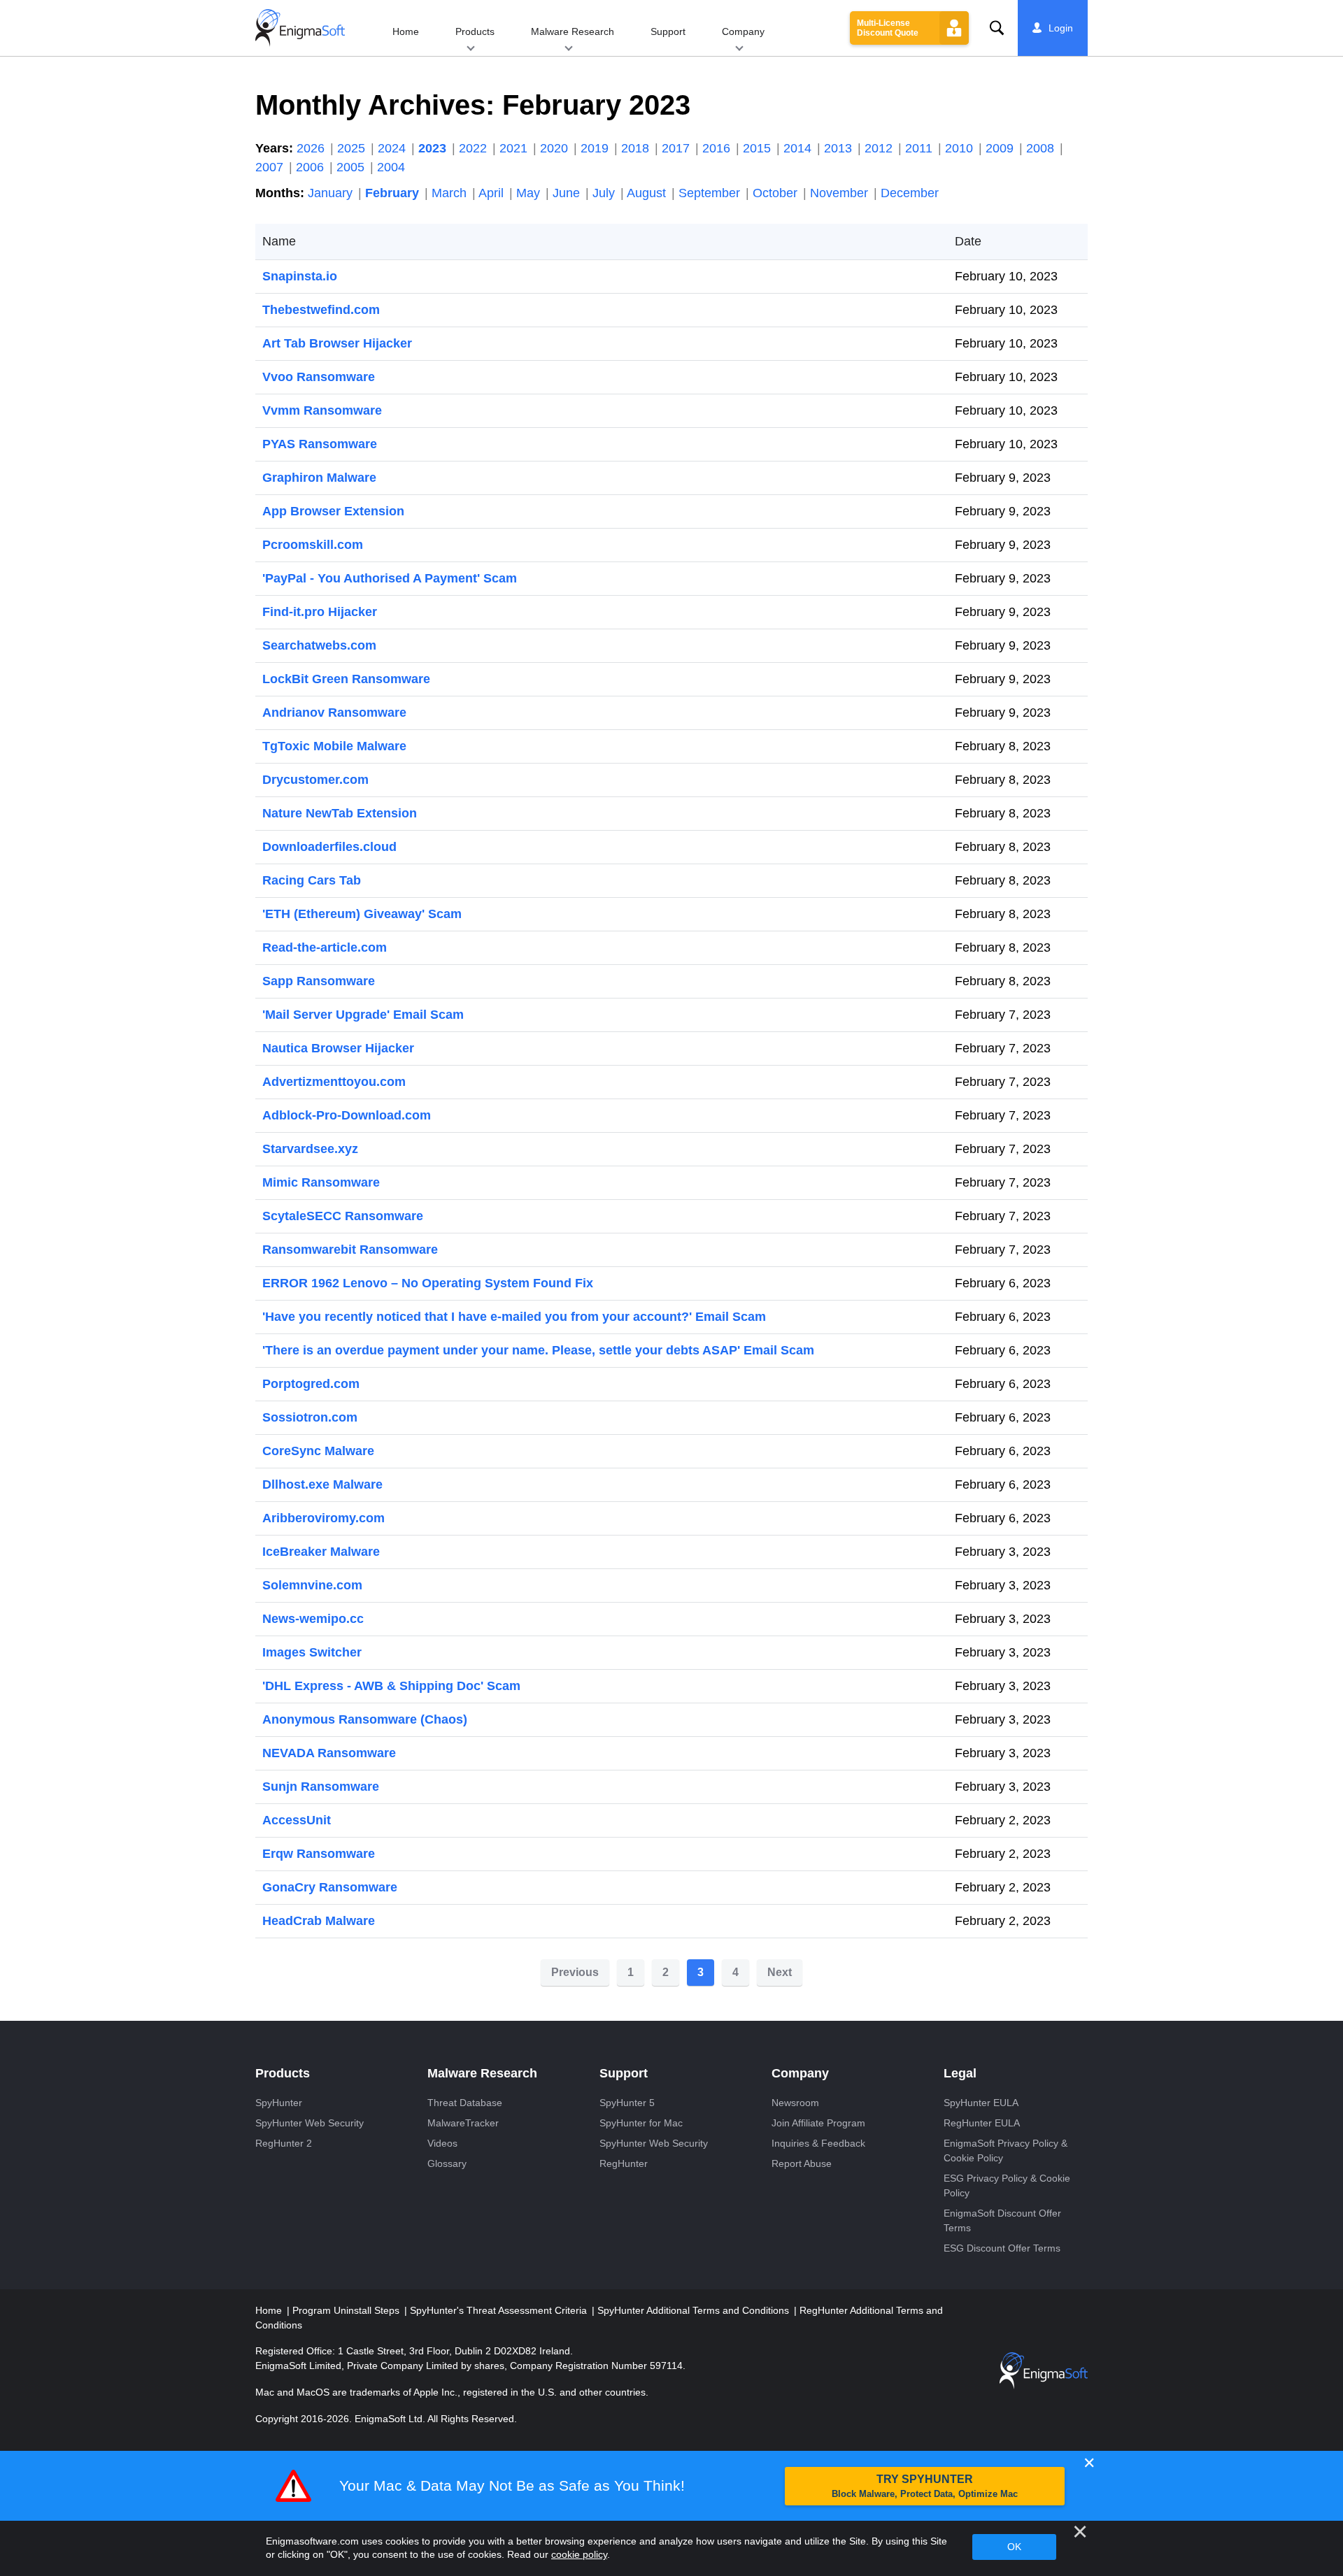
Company (743, 31)
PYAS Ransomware (320, 444)
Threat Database (465, 2103)
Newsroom (795, 2103)
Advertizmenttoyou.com (334, 1082)
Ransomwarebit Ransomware (350, 1250)
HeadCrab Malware (319, 1921)
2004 (391, 167)
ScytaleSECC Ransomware (343, 1216)
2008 (1042, 148)
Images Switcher (312, 1652)
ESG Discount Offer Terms (1002, 2248)
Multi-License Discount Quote (888, 28)
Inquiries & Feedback (818, 2143)
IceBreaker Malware (321, 1552)
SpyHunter (279, 2103)
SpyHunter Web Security (310, 2123)
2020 (556, 148)
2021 (515, 148)
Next (780, 1972)
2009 (1001, 148)
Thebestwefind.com (321, 310)
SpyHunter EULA (981, 2103)
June (568, 193)
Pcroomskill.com (313, 545)
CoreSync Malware (318, 1451)
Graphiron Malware (319, 478)
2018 (637, 148)
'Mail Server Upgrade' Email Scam (363, 1015)
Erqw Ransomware (319, 1854)
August (648, 193)
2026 (312, 148)
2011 (921, 148)
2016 (718, 148)
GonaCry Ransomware (330, 1887)
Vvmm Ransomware (322, 410)
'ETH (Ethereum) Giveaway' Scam (362, 914)
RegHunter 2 (284, 2143)
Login (1061, 28)
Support (668, 31)
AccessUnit (297, 1820)
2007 (271, 167)
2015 (759, 148)
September (711, 193)
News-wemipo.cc (313, 1619)
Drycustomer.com (315, 780)
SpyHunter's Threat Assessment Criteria (500, 2310)
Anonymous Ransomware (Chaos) (365, 1719)
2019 (596, 148)
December (910, 193)
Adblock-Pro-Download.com (347, 1115)
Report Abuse (802, 2163)
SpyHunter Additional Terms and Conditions (695, 2310)
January (332, 193)
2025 (353, 148)
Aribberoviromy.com (324, 1518)
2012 (880, 148)
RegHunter (624, 2163)
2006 (312, 167)
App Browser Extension (333, 511)
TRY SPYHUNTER (925, 2486)
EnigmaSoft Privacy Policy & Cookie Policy (1006, 2151)
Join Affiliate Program (818, 2123)
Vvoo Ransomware (319, 377)
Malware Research (573, 31)
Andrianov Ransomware (334, 713)
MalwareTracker (463, 2123)
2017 (677, 148)
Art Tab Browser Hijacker (337, 343)
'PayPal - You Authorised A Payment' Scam (390, 578)
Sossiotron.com (310, 1417)
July (605, 193)
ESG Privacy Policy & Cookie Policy (1007, 2185)
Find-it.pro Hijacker (320, 612)
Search (997, 28)
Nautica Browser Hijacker (338, 1048)
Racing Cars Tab (312, 880)
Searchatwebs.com (319, 645)
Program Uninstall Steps (347, 2310)
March (451, 193)
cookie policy (579, 2554)
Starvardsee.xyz (310, 1149)
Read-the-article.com (325, 947)
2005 (352, 167)
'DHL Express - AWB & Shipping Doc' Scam (391, 1686)
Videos (442, 2143)
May (530, 193)
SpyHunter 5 (627, 2103)
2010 (961, 148)
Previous (575, 1972)
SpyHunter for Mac (641, 2123)
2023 (434, 148)
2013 (840, 148)
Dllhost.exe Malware (322, 1484)
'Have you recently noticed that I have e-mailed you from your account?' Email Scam (514, 1317)
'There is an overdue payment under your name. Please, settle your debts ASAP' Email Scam (538, 1350)
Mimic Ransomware (321, 1182)
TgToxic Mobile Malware (334, 746)
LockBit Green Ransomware (346, 679)
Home (406, 31)
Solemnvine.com (312, 1585)
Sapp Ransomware (319, 981)
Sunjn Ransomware (321, 1787)
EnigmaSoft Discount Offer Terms (1002, 2220)
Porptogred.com (311, 1384)
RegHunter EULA (982, 2123)
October (777, 193)
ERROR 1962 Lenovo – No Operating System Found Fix (428, 1283)
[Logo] (300, 28)
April (493, 193)
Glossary (447, 2163)
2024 (393, 148)
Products (475, 31)
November (841, 193)
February (394, 193)
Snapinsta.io (300, 276)
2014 (799, 148)
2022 (475, 148)
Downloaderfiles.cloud (329, 847)
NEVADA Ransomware (329, 1753)
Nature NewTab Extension (340, 813)
